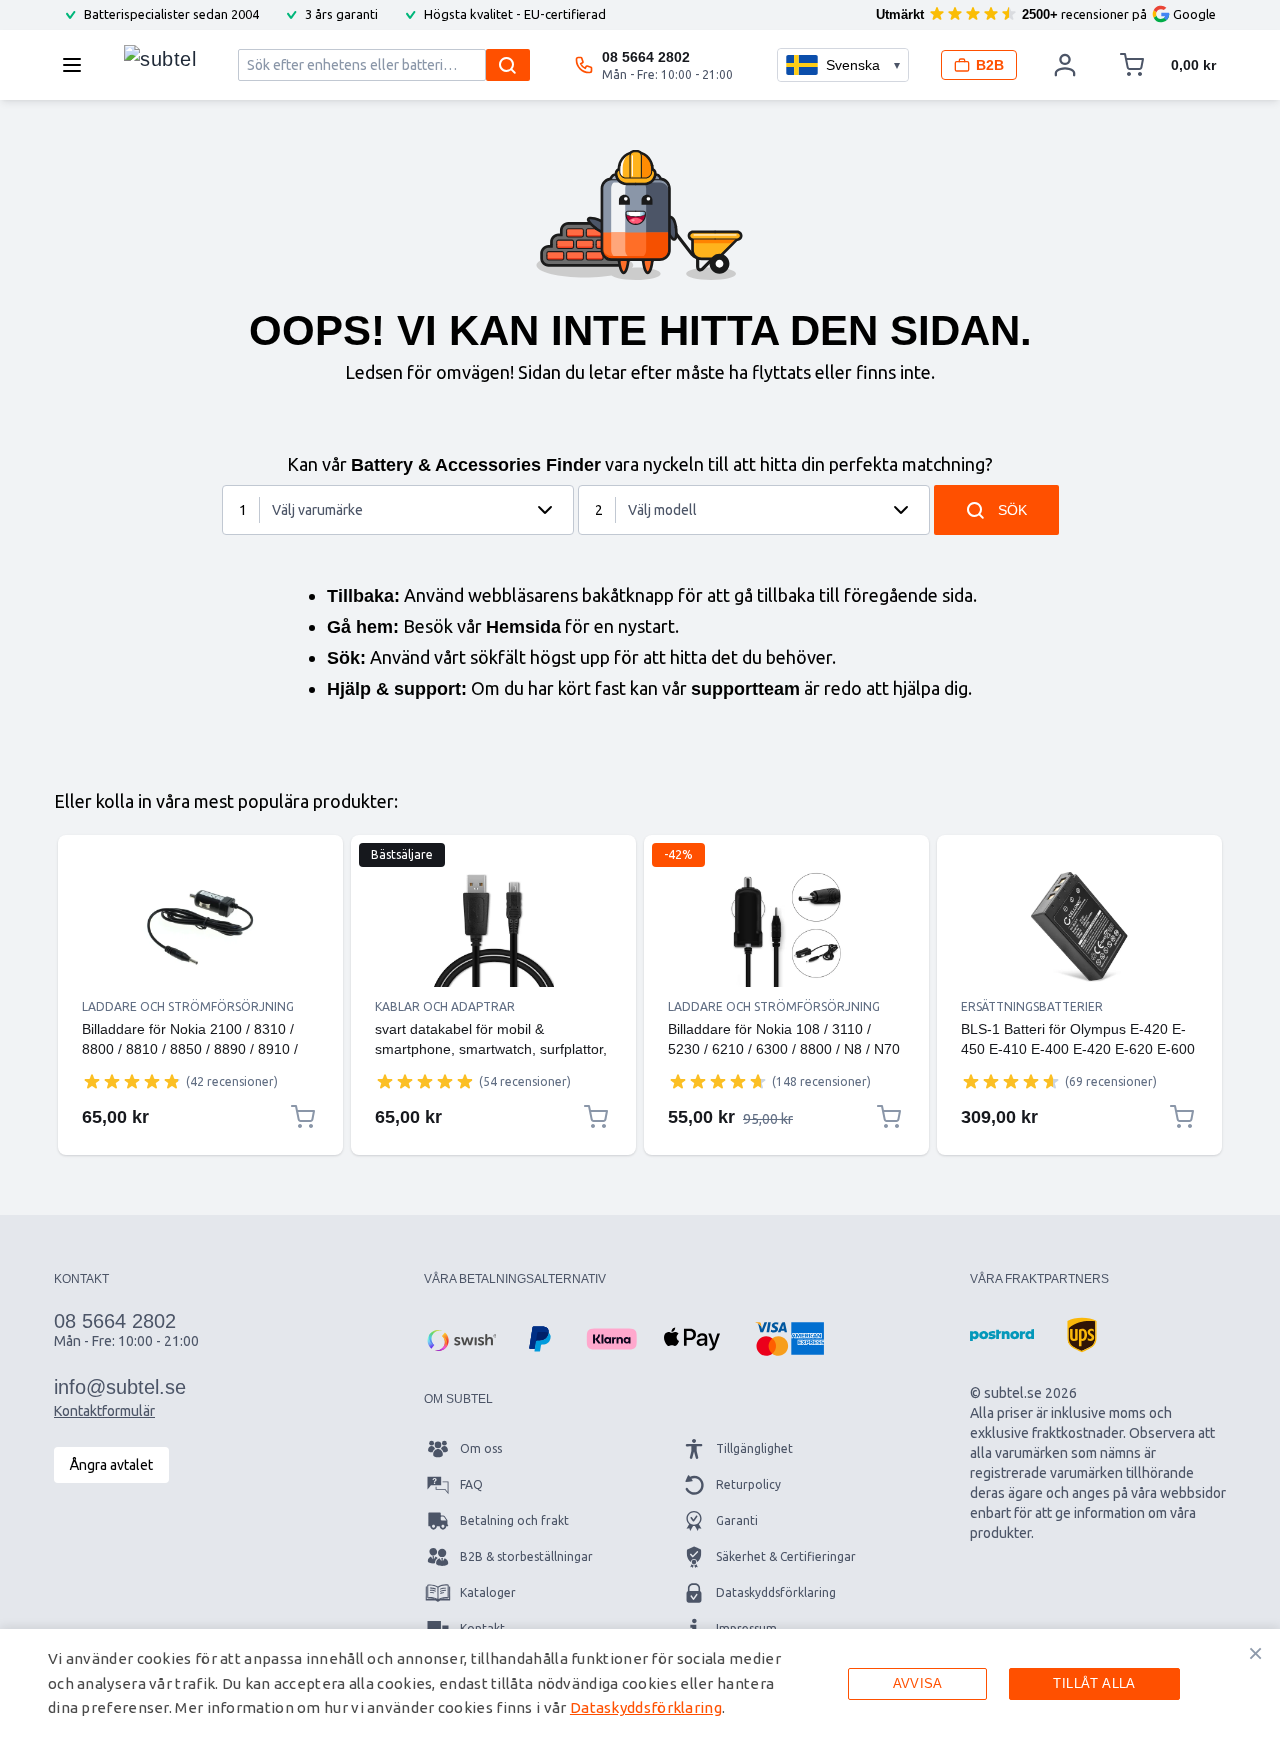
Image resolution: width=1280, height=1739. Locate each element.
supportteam (745, 689)
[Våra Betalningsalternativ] (460, 1339)
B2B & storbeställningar (526, 1556)
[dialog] (640, 1684)
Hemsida (523, 627)
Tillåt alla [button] (1094, 1683)
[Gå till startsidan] (160, 60)
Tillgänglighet (754, 1448)
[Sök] (508, 65)
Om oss (481, 1448)
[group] (132, 1081)
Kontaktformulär (104, 1411)
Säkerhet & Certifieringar (786, 1556)
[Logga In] (1065, 65)
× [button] (1255, 1653)
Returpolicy (748, 1484)
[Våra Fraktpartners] (1002, 1335)
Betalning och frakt (514, 1520)
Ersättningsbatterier (1032, 1006)
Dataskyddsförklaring (776, 1592)
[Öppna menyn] (78, 65)
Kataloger (488, 1592)
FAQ (471, 1484)
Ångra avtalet (111, 1465)
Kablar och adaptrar (445, 1006)
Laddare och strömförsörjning (188, 1006)
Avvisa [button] (918, 1683)
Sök (1012, 510)
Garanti (737, 1520)
